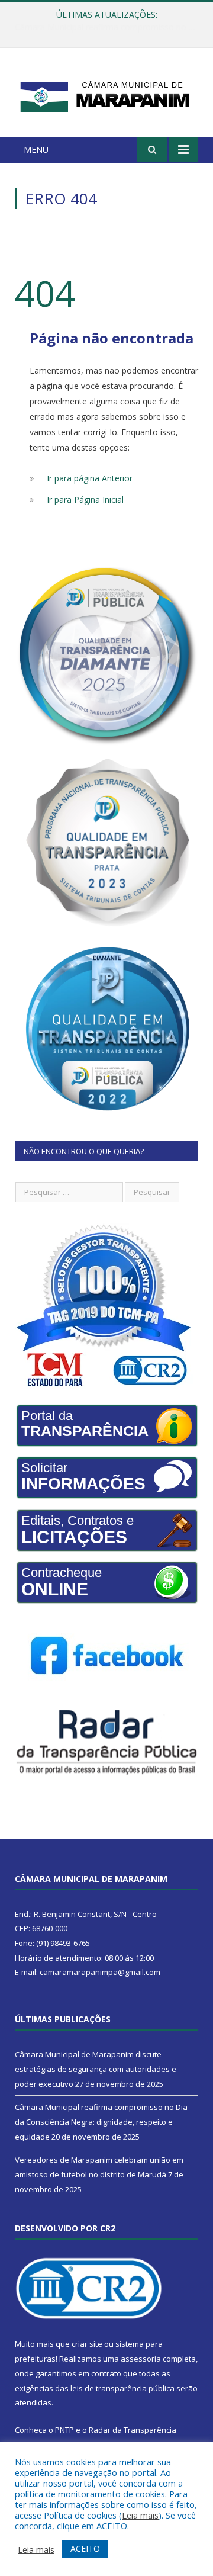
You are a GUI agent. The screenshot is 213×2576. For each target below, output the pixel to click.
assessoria (141, 2359)
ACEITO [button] (85, 2548)
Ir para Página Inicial (85, 500)
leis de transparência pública (122, 2388)
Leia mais (140, 2515)
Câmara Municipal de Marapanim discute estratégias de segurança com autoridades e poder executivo (96, 2069)
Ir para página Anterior (90, 478)
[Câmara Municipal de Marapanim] (106, 94)
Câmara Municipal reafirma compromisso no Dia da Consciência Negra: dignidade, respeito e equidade (109, 27)
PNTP (64, 2430)
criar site (87, 2344)
